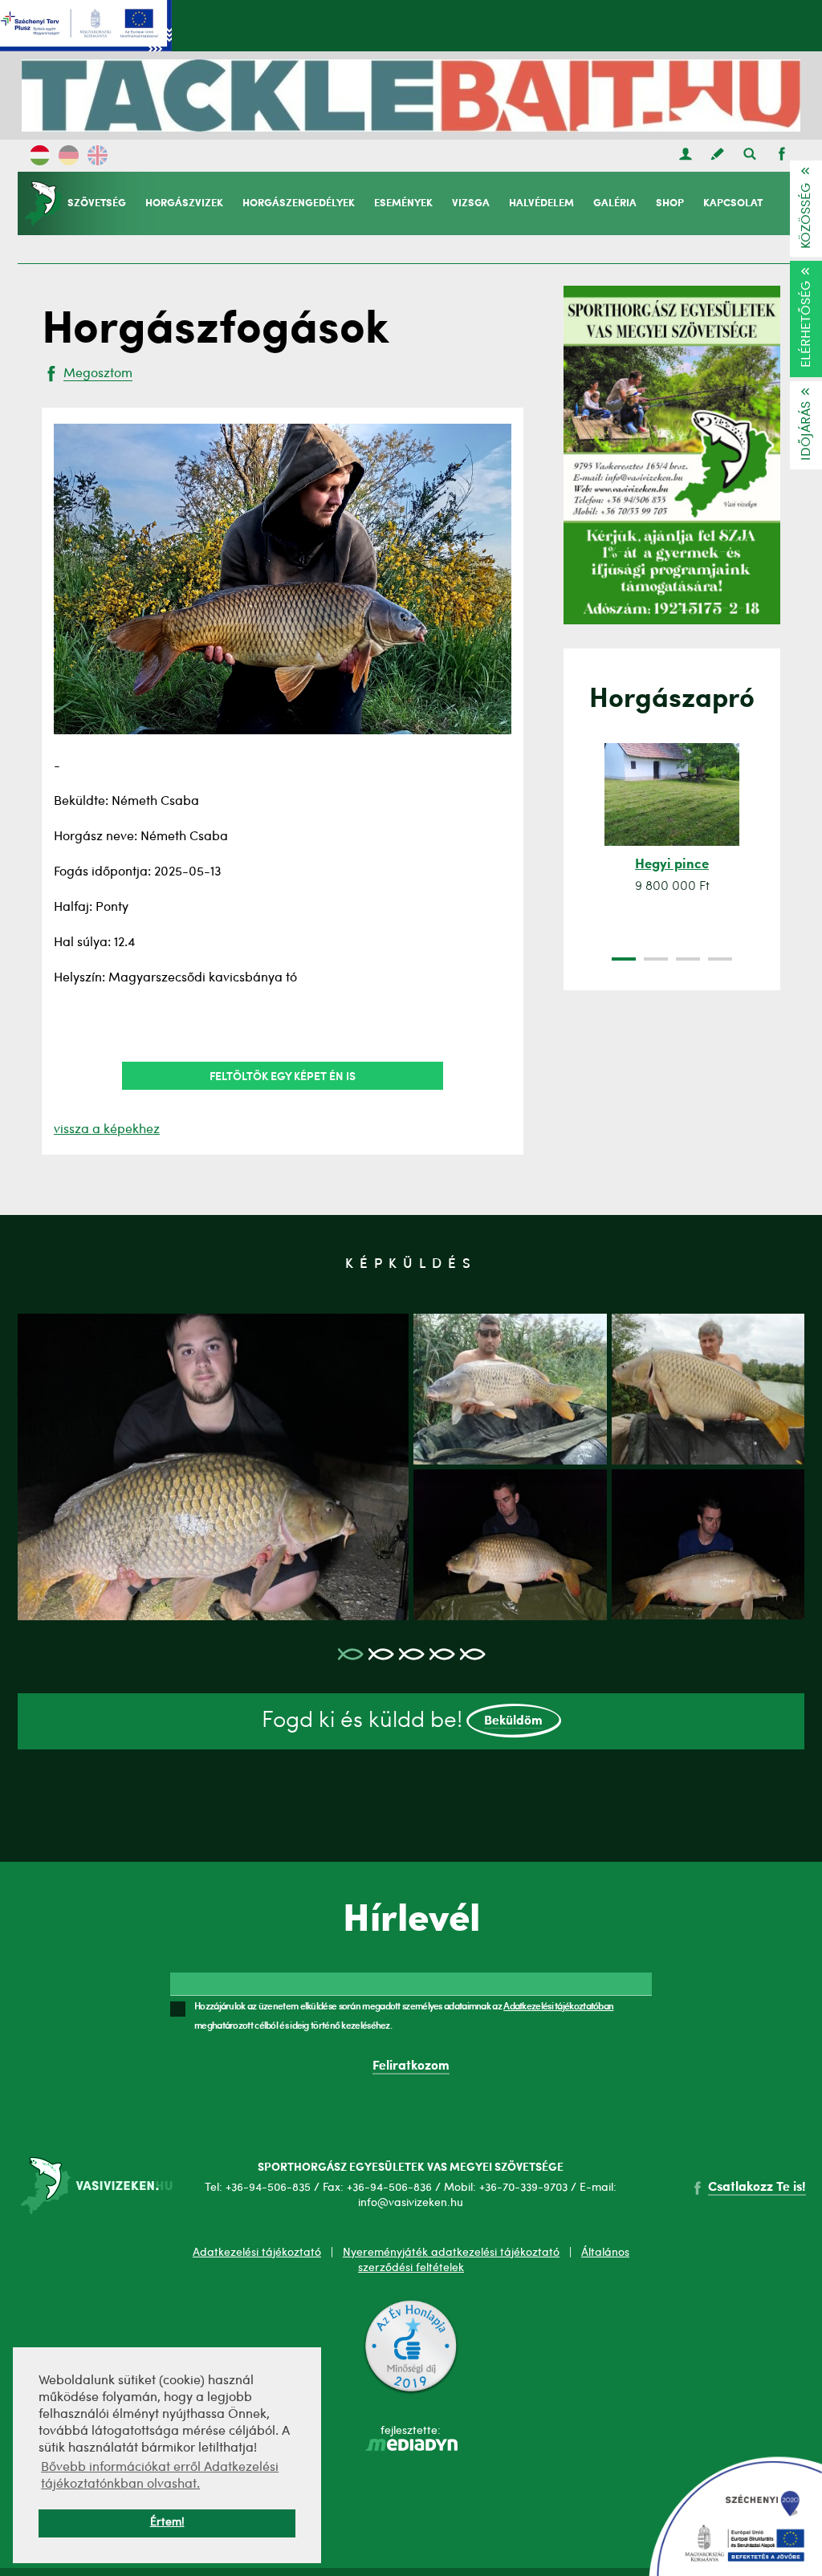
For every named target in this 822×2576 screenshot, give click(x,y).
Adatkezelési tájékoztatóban (558, 2005)
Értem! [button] (167, 2523)
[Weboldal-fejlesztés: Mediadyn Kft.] (411, 2448)
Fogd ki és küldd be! (403, 1721)
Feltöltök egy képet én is (283, 1075)
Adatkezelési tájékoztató (257, 2253)
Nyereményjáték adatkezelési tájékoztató (451, 2253)
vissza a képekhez (107, 1130)
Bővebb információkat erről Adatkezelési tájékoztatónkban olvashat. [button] (160, 2476)
